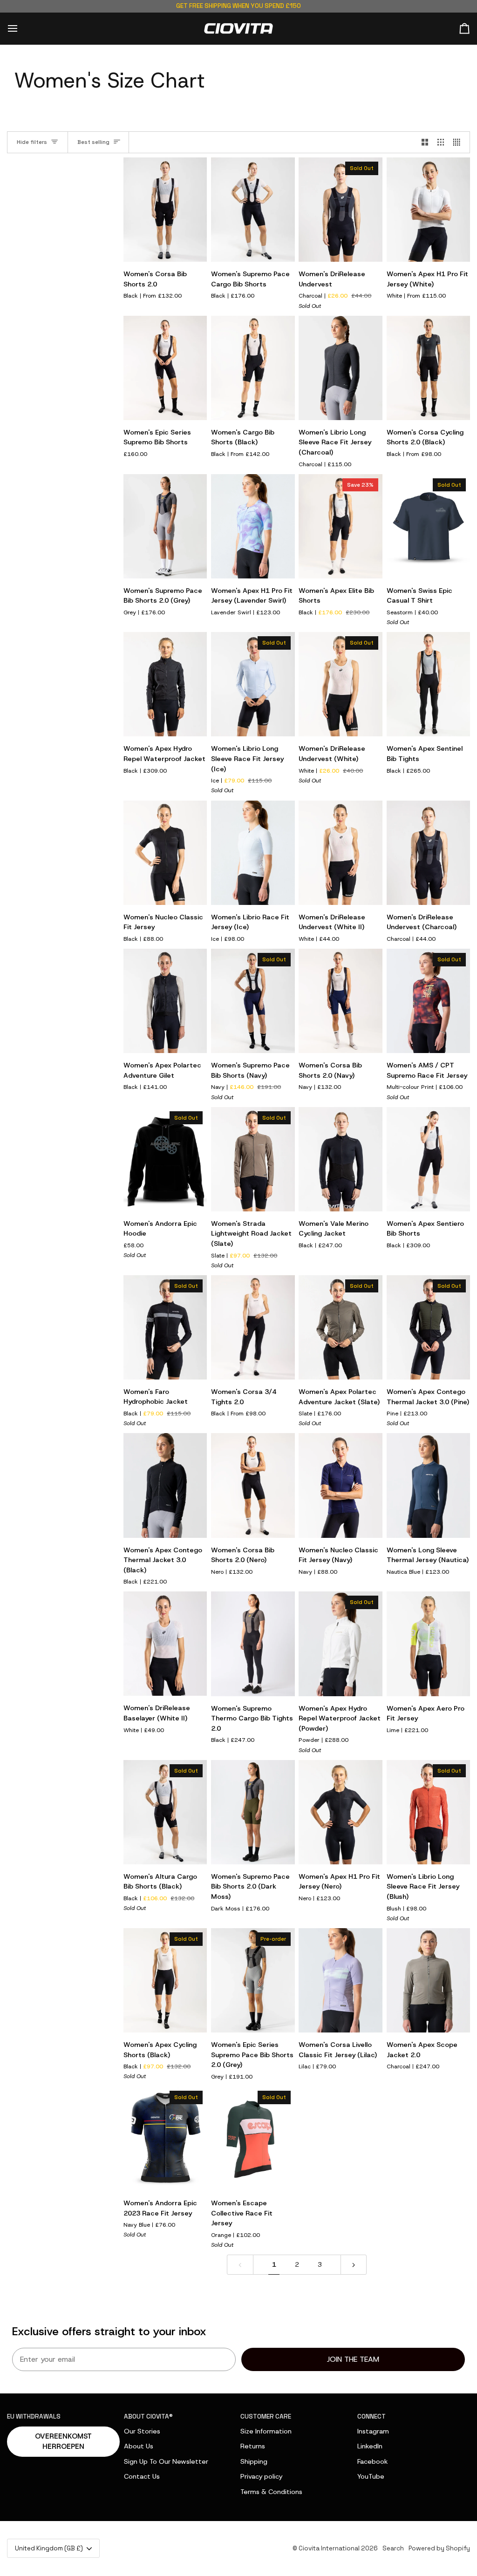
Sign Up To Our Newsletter (166, 2461)
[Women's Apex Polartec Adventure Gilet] (165, 1001)
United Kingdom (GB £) (49, 2548)
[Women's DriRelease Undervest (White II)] (340, 853)
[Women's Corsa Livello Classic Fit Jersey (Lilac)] (340, 1980)
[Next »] (354, 2264)
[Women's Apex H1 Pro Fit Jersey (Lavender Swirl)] (253, 526)
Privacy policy (261, 2476)
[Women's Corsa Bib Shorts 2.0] (165, 210)
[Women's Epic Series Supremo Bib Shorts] (165, 368)
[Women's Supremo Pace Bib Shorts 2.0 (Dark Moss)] (253, 1812)
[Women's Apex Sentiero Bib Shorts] (428, 1159)
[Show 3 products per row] (441, 143)
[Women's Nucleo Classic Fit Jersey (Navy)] (340, 1485)
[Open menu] (21, 29)
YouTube (371, 2476)
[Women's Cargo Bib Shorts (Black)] (253, 368)
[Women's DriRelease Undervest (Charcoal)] (428, 853)
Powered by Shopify (439, 2548)
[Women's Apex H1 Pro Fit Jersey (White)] (428, 210)
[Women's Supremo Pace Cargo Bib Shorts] (253, 210)
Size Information (266, 2431)
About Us (139, 2446)
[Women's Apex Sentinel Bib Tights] (428, 684)
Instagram (373, 2431)
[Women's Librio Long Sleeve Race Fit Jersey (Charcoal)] (340, 368)
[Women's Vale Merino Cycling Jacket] (340, 1159)
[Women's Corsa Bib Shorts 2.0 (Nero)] (253, 1485)
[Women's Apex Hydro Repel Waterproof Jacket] (165, 684)
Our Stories (142, 2431)
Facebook (373, 2461)
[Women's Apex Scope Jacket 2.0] (428, 1980)
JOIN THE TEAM (353, 2359)
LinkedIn (370, 2446)
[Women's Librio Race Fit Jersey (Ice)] (253, 853)
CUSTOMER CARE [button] (266, 2416)
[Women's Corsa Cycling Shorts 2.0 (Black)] (428, 368)
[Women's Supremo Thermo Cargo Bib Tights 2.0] (253, 1644)
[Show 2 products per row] (425, 143)
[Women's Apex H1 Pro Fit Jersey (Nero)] (340, 1812)
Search (393, 2548)
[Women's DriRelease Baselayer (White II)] (165, 1644)
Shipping (254, 2461)
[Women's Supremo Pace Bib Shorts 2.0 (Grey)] (165, 526)
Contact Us (142, 2476)
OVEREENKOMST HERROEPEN (63, 2442)
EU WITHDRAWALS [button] (34, 2416)
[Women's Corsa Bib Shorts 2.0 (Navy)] (340, 1001)
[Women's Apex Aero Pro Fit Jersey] (428, 1644)
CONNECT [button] (371, 2416)
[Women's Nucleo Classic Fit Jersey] (165, 853)
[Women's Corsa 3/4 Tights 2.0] (253, 1327)
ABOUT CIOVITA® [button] (148, 2416)
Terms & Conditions (271, 2492)
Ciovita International (329, 2548)
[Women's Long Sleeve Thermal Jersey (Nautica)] (428, 1485)
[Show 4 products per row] (459, 143)
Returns (253, 2446)
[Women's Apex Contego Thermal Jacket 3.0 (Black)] (165, 1485)
